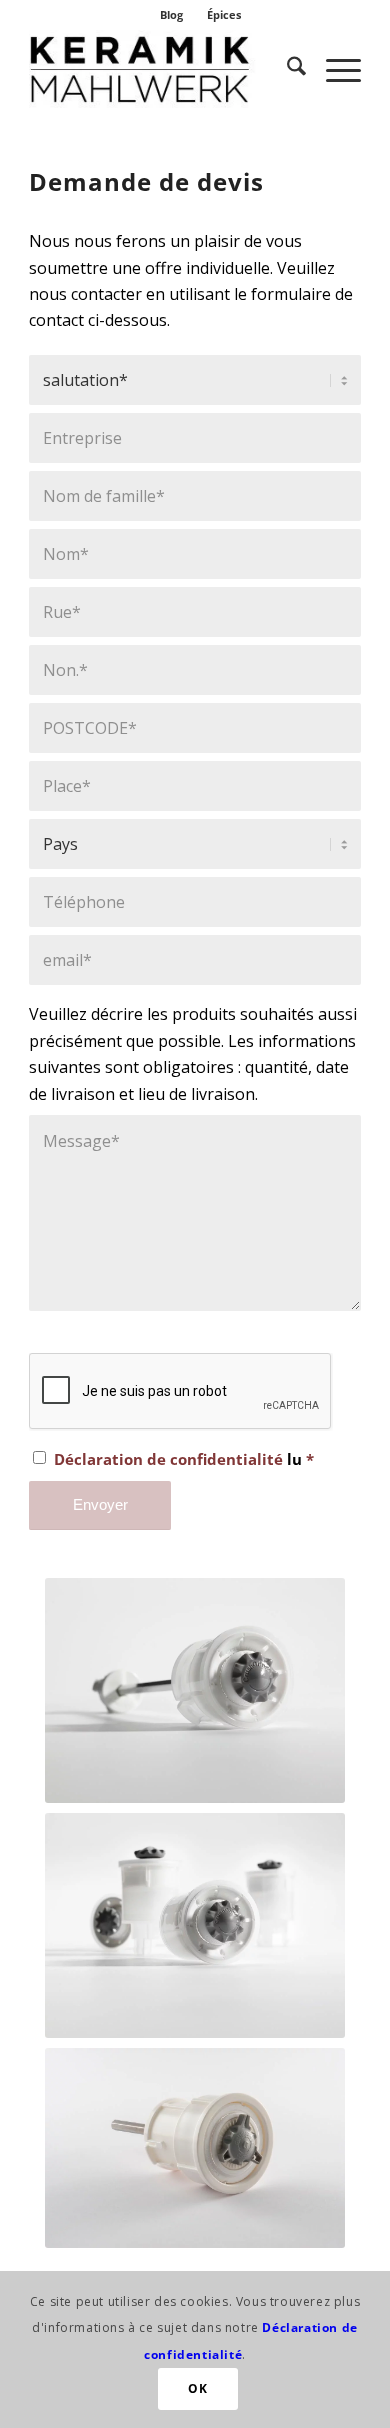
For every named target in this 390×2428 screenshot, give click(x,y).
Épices (224, 14)
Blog (171, 14)
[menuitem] (172, 15)
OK (197, 2388)
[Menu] (333, 69)
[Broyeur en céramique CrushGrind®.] (161, 69)
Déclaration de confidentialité (168, 1459)
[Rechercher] (286, 69)
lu (184, 1459)
